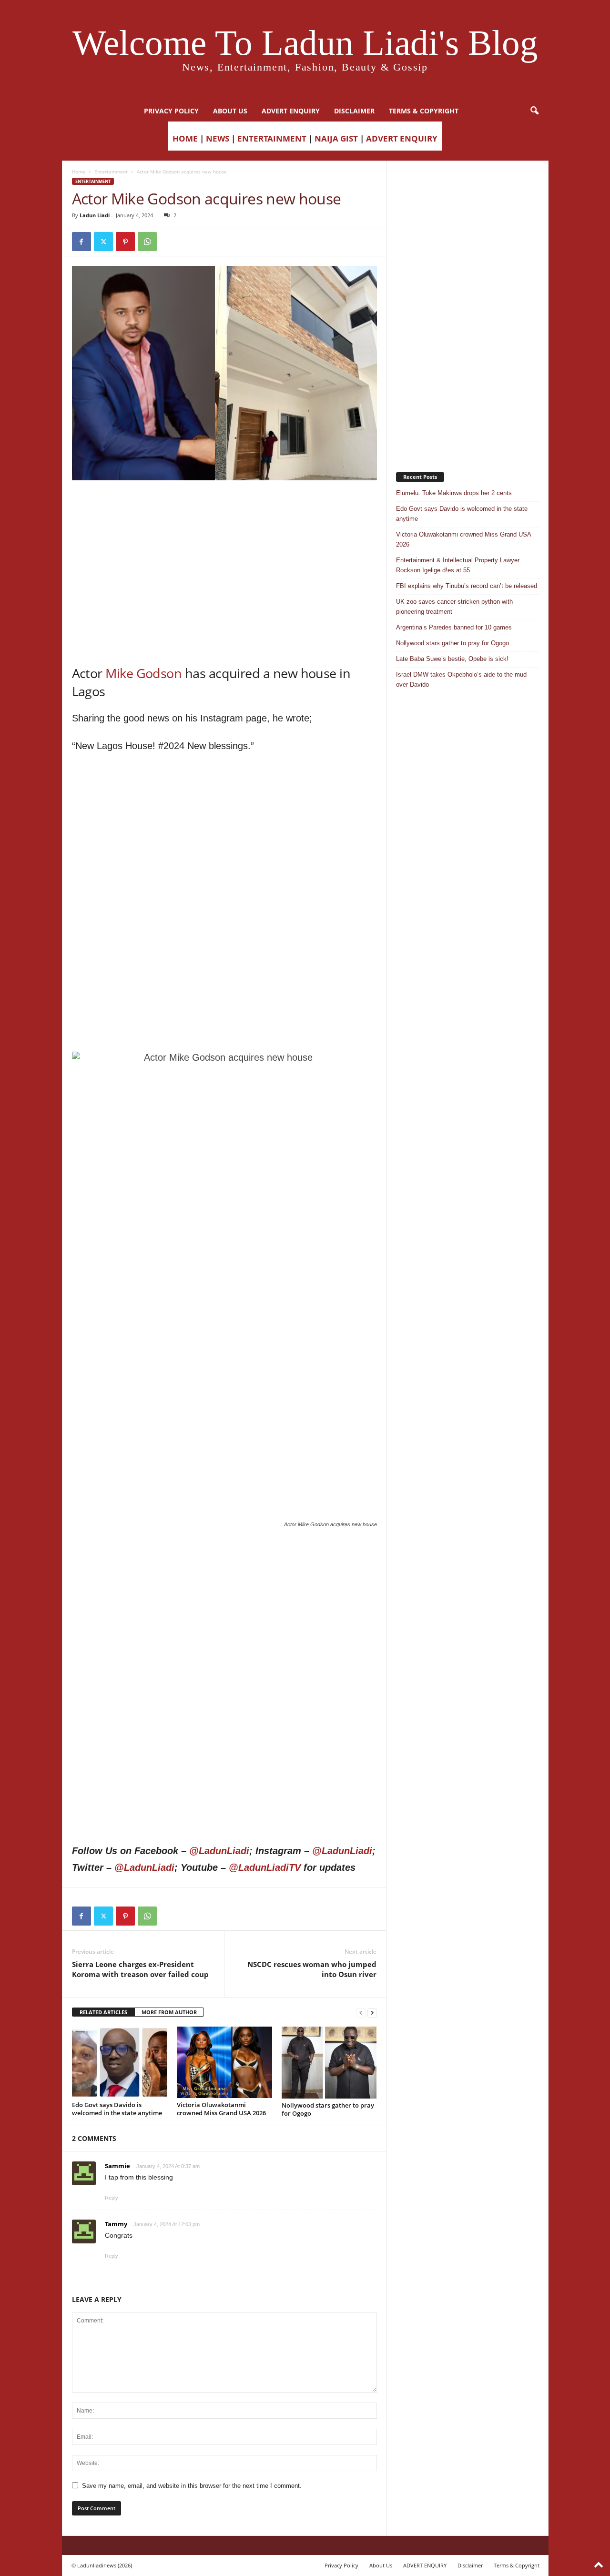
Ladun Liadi (95, 215)
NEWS (218, 138)
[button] (534, 111)
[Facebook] (81, 242)
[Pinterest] (125, 242)
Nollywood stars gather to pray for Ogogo (328, 2109)
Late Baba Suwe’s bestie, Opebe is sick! (452, 659)
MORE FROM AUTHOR (169, 2012)
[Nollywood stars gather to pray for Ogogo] (329, 2062)
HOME (185, 138)
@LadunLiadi (219, 1851)
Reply (112, 2198)
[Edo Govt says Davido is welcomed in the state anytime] (120, 2062)
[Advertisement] (224, 505)
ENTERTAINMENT (272, 138)
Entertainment (111, 172)
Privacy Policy (171, 111)
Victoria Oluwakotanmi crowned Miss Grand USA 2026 (221, 2109)
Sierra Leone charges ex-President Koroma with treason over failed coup (140, 1969)
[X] (103, 242)
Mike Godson (143, 673)
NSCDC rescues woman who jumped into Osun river (312, 1969)
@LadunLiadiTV (265, 1867)
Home (79, 172)
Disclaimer (354, 111)
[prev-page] (361, 2013)
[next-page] (372, 2013)
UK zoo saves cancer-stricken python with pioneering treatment (454, 607)
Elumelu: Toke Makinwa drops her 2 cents (454, 493)
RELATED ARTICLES (103, 2012)
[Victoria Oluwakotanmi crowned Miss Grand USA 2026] (224, 2062)
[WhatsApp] (147, 242)
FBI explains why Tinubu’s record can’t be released (467, 586)
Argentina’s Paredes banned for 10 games (454, 627)
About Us (230, 111)
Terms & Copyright (424, 111)
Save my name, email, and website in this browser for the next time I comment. (192, 2486)
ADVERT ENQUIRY (291, 111)
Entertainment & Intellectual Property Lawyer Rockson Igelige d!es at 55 (458, 565)
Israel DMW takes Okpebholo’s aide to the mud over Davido (461, 679)
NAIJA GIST (336, 138)
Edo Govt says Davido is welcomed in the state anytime (117, 2109)
